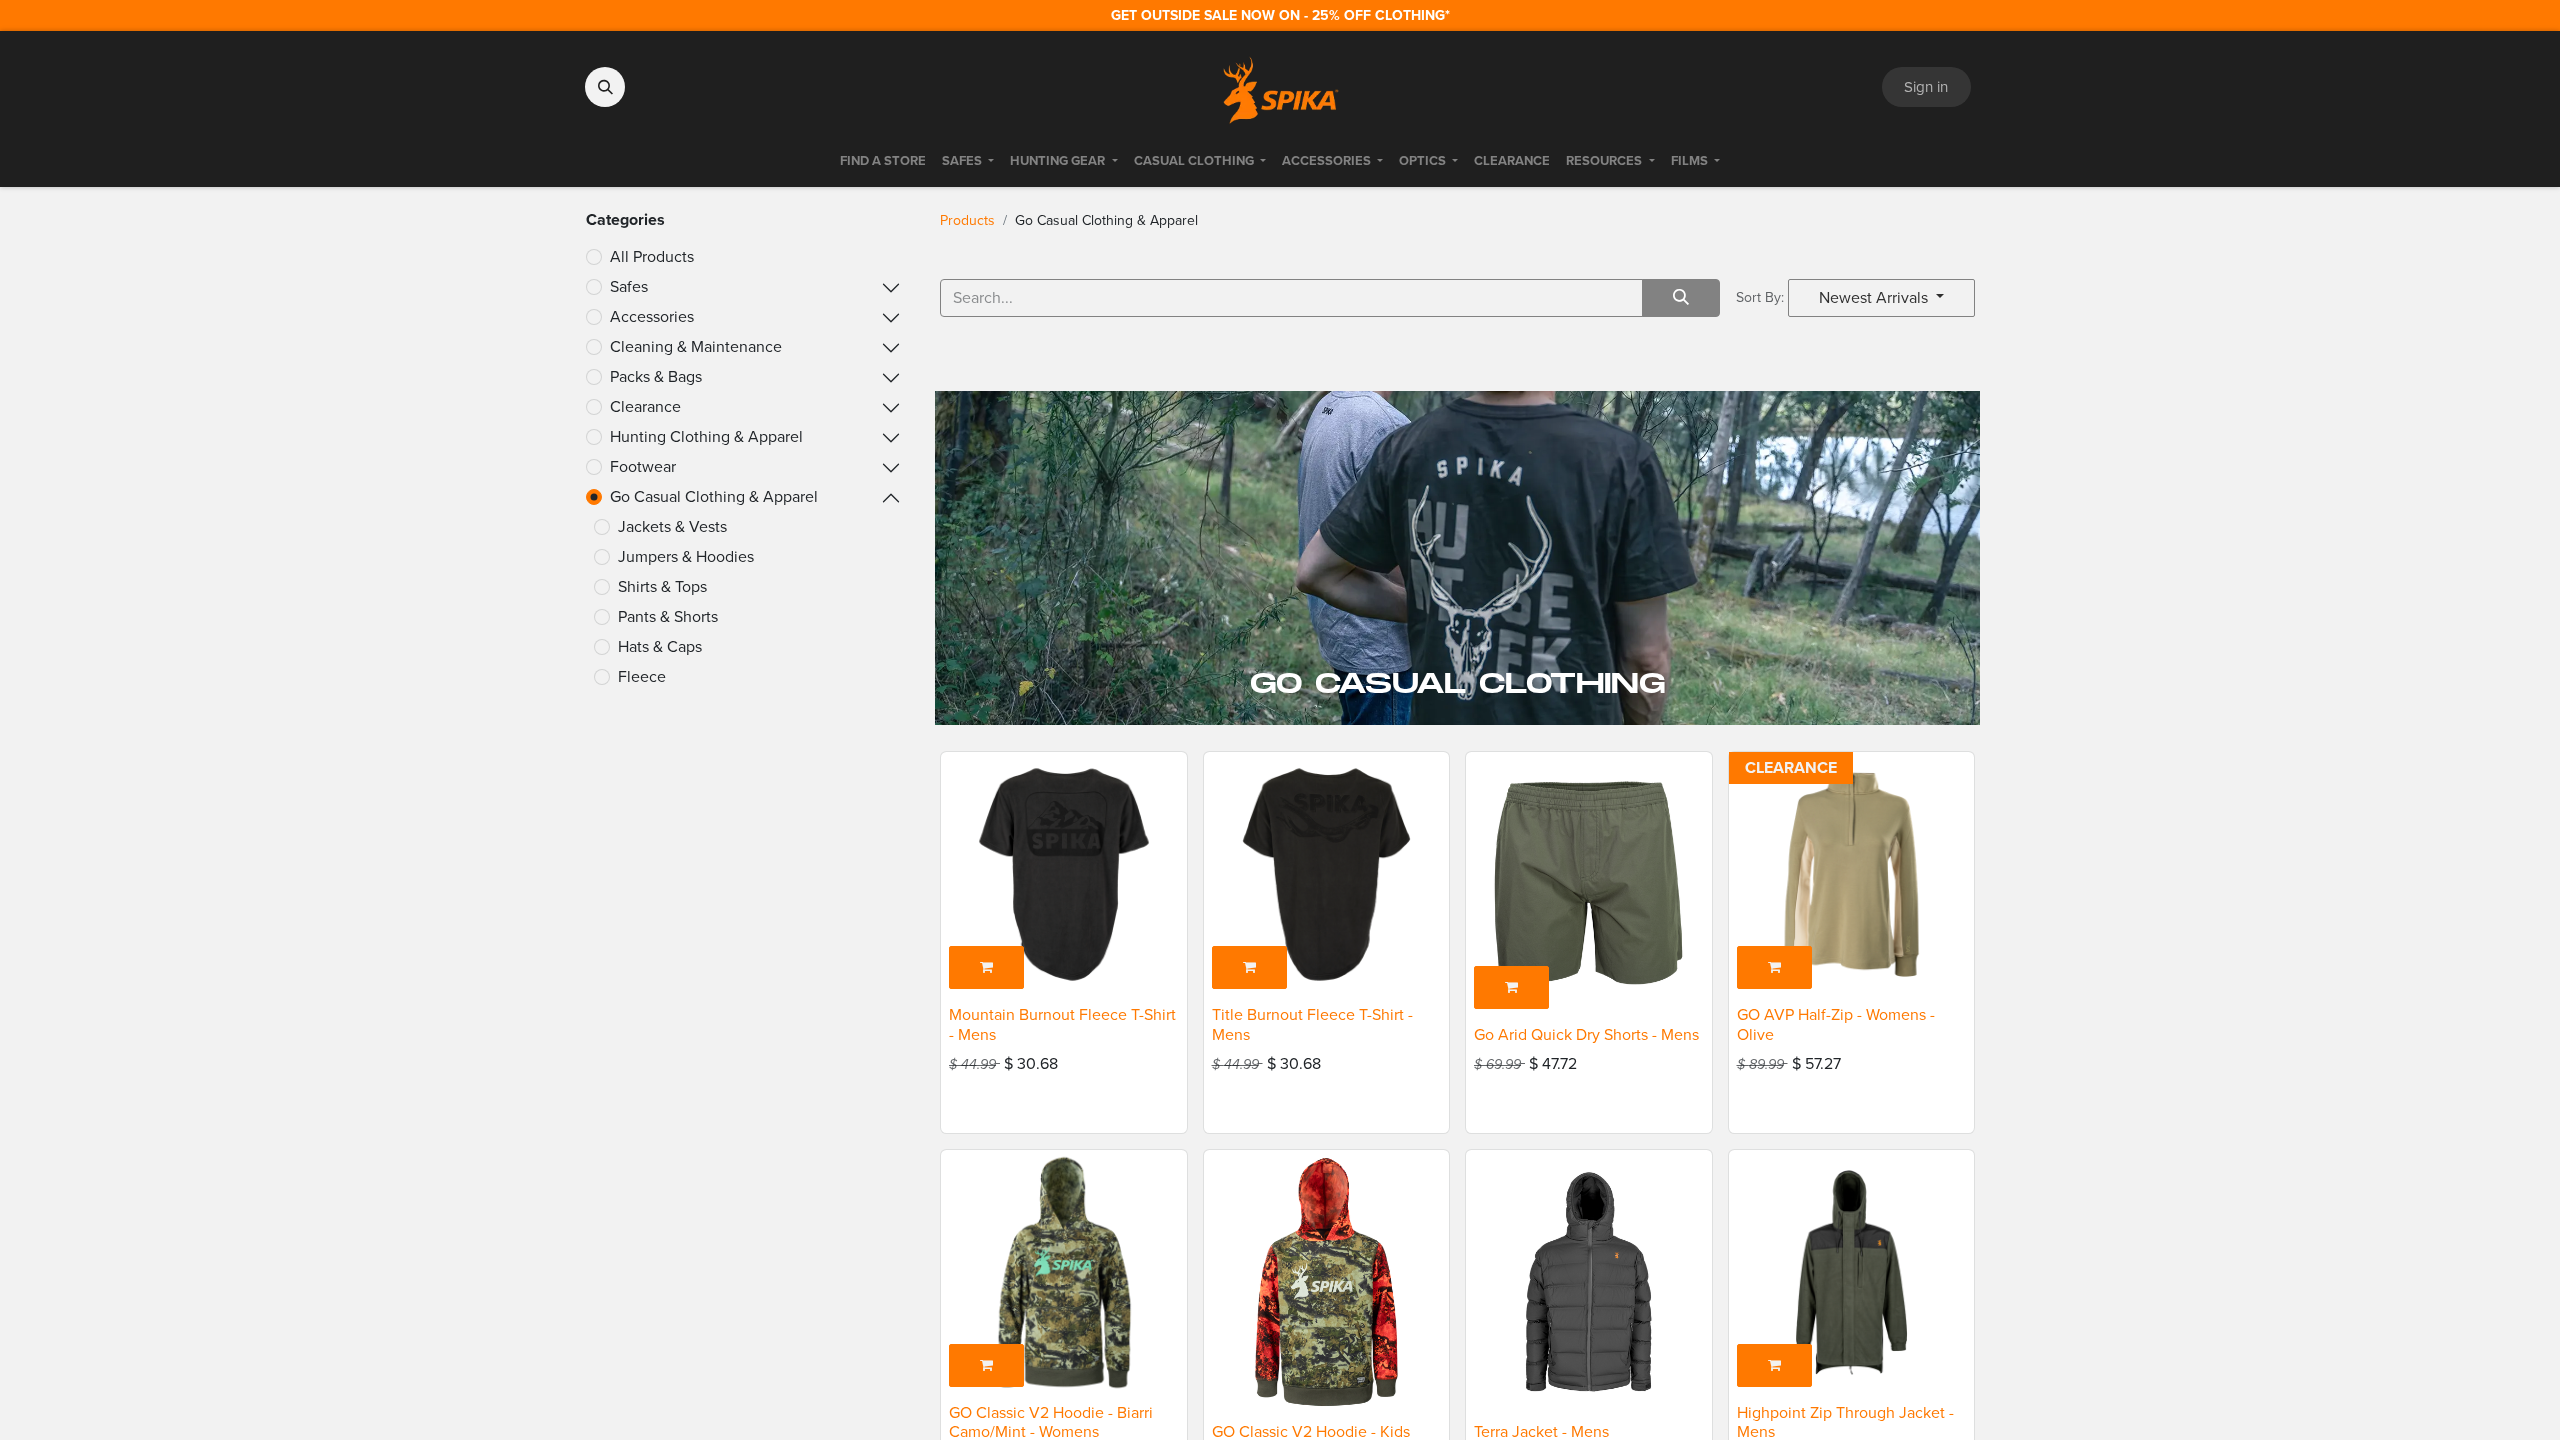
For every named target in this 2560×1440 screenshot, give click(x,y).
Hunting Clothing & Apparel (706, 436)
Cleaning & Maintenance (696, 346)
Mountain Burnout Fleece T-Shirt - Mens (1062, 1024)
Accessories (652, 316)
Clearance (645, 406)
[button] (605, 87)
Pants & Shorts (668, 616)
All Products (652, 256)
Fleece (642, 676)
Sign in (1926, 87)
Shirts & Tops (662, 586)
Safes (629, 286)
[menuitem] (883, 161)
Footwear (643, 466)
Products (967, 220)
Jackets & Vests (672, 526)
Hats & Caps (660, 646)
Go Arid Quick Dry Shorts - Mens (1586, 1034)
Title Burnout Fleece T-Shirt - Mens (1312, 1024)
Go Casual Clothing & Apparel (714, 496)
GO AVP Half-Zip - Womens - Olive (1836, 1024)
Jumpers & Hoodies (686, 556)
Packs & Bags (656, 376)
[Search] (1681, 298)
